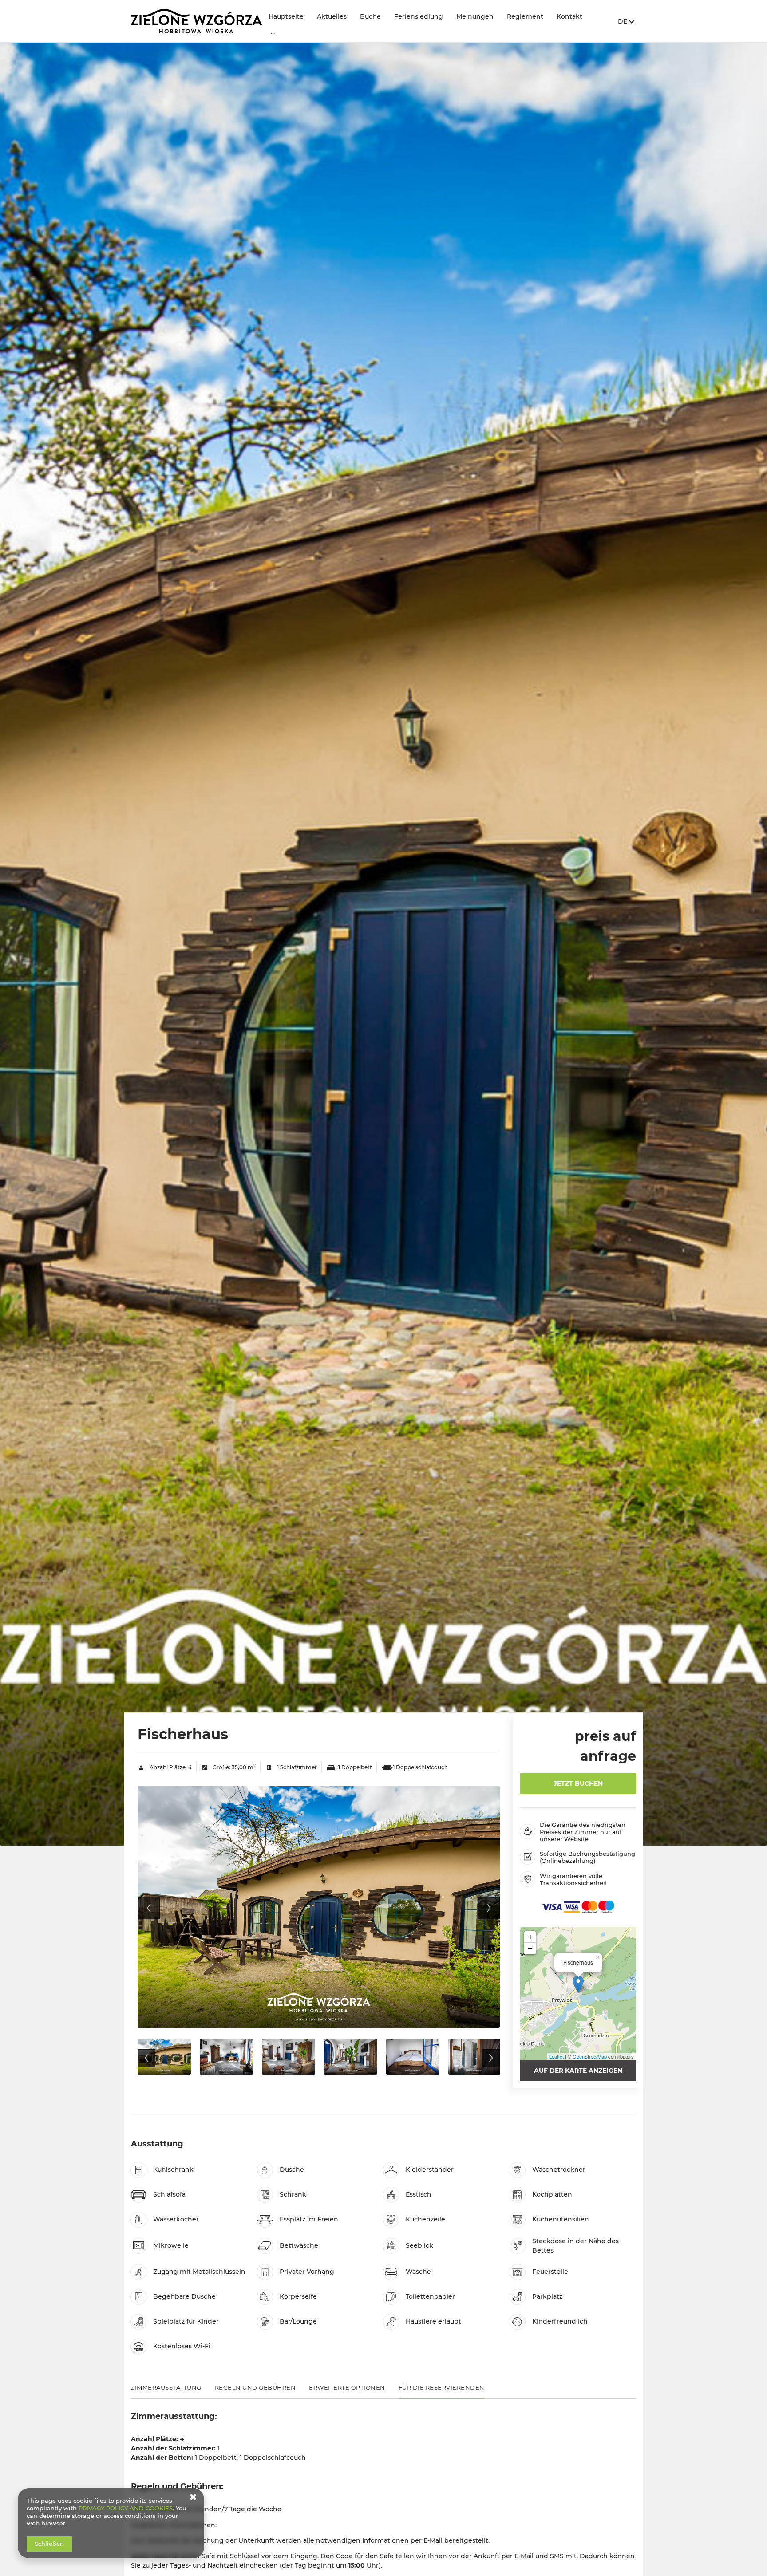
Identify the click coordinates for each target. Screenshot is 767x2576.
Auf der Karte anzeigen (578, 2071)
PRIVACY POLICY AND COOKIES (126, 2508)
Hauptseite (286, 16)
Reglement (525, 16)
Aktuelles (332, 16)
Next (489, 1908)
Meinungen (475, 16)
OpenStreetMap (590, 2056)
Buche (370, 16)
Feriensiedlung (419, 16)
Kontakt (569, 16)
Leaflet (556, 2056)
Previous (149, 1908)
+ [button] (530, 1937)
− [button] (530, 1948)
